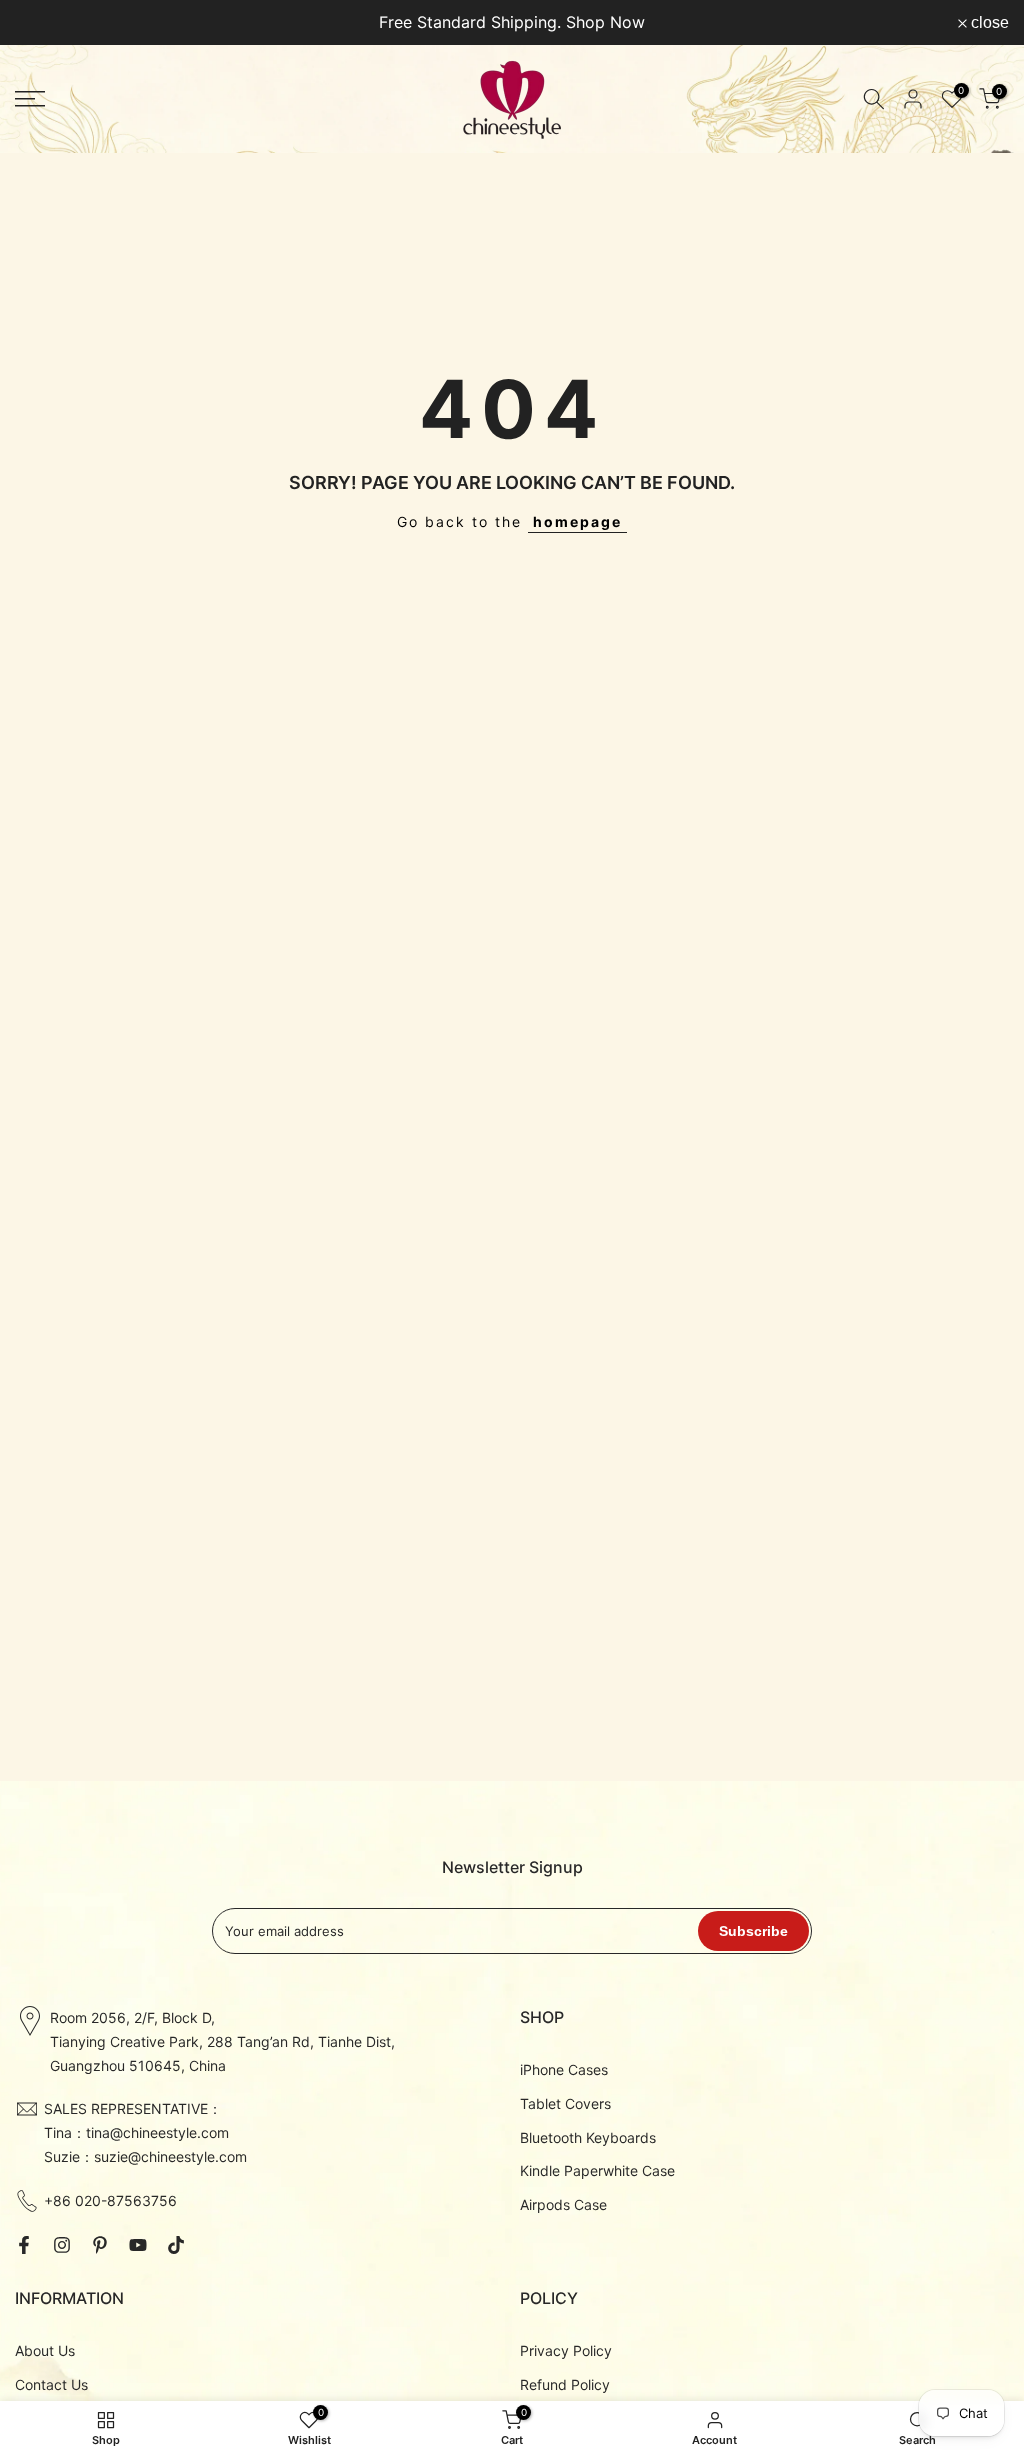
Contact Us (51, 2384)
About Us (45, 2350)
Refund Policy (565, 2384)
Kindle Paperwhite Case (597, 2170)
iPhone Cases (564, 2069)
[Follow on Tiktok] (176, 2245)
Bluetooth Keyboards (588, 2137)
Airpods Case (563, 2204)
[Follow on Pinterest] (100, 2245)
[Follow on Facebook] (24, 2245)
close (45, 23)
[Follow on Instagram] (62, 2245)
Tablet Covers (565, 2103)
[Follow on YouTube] (138, 2245)
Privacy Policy (566, 2350)
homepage (577, 521)
